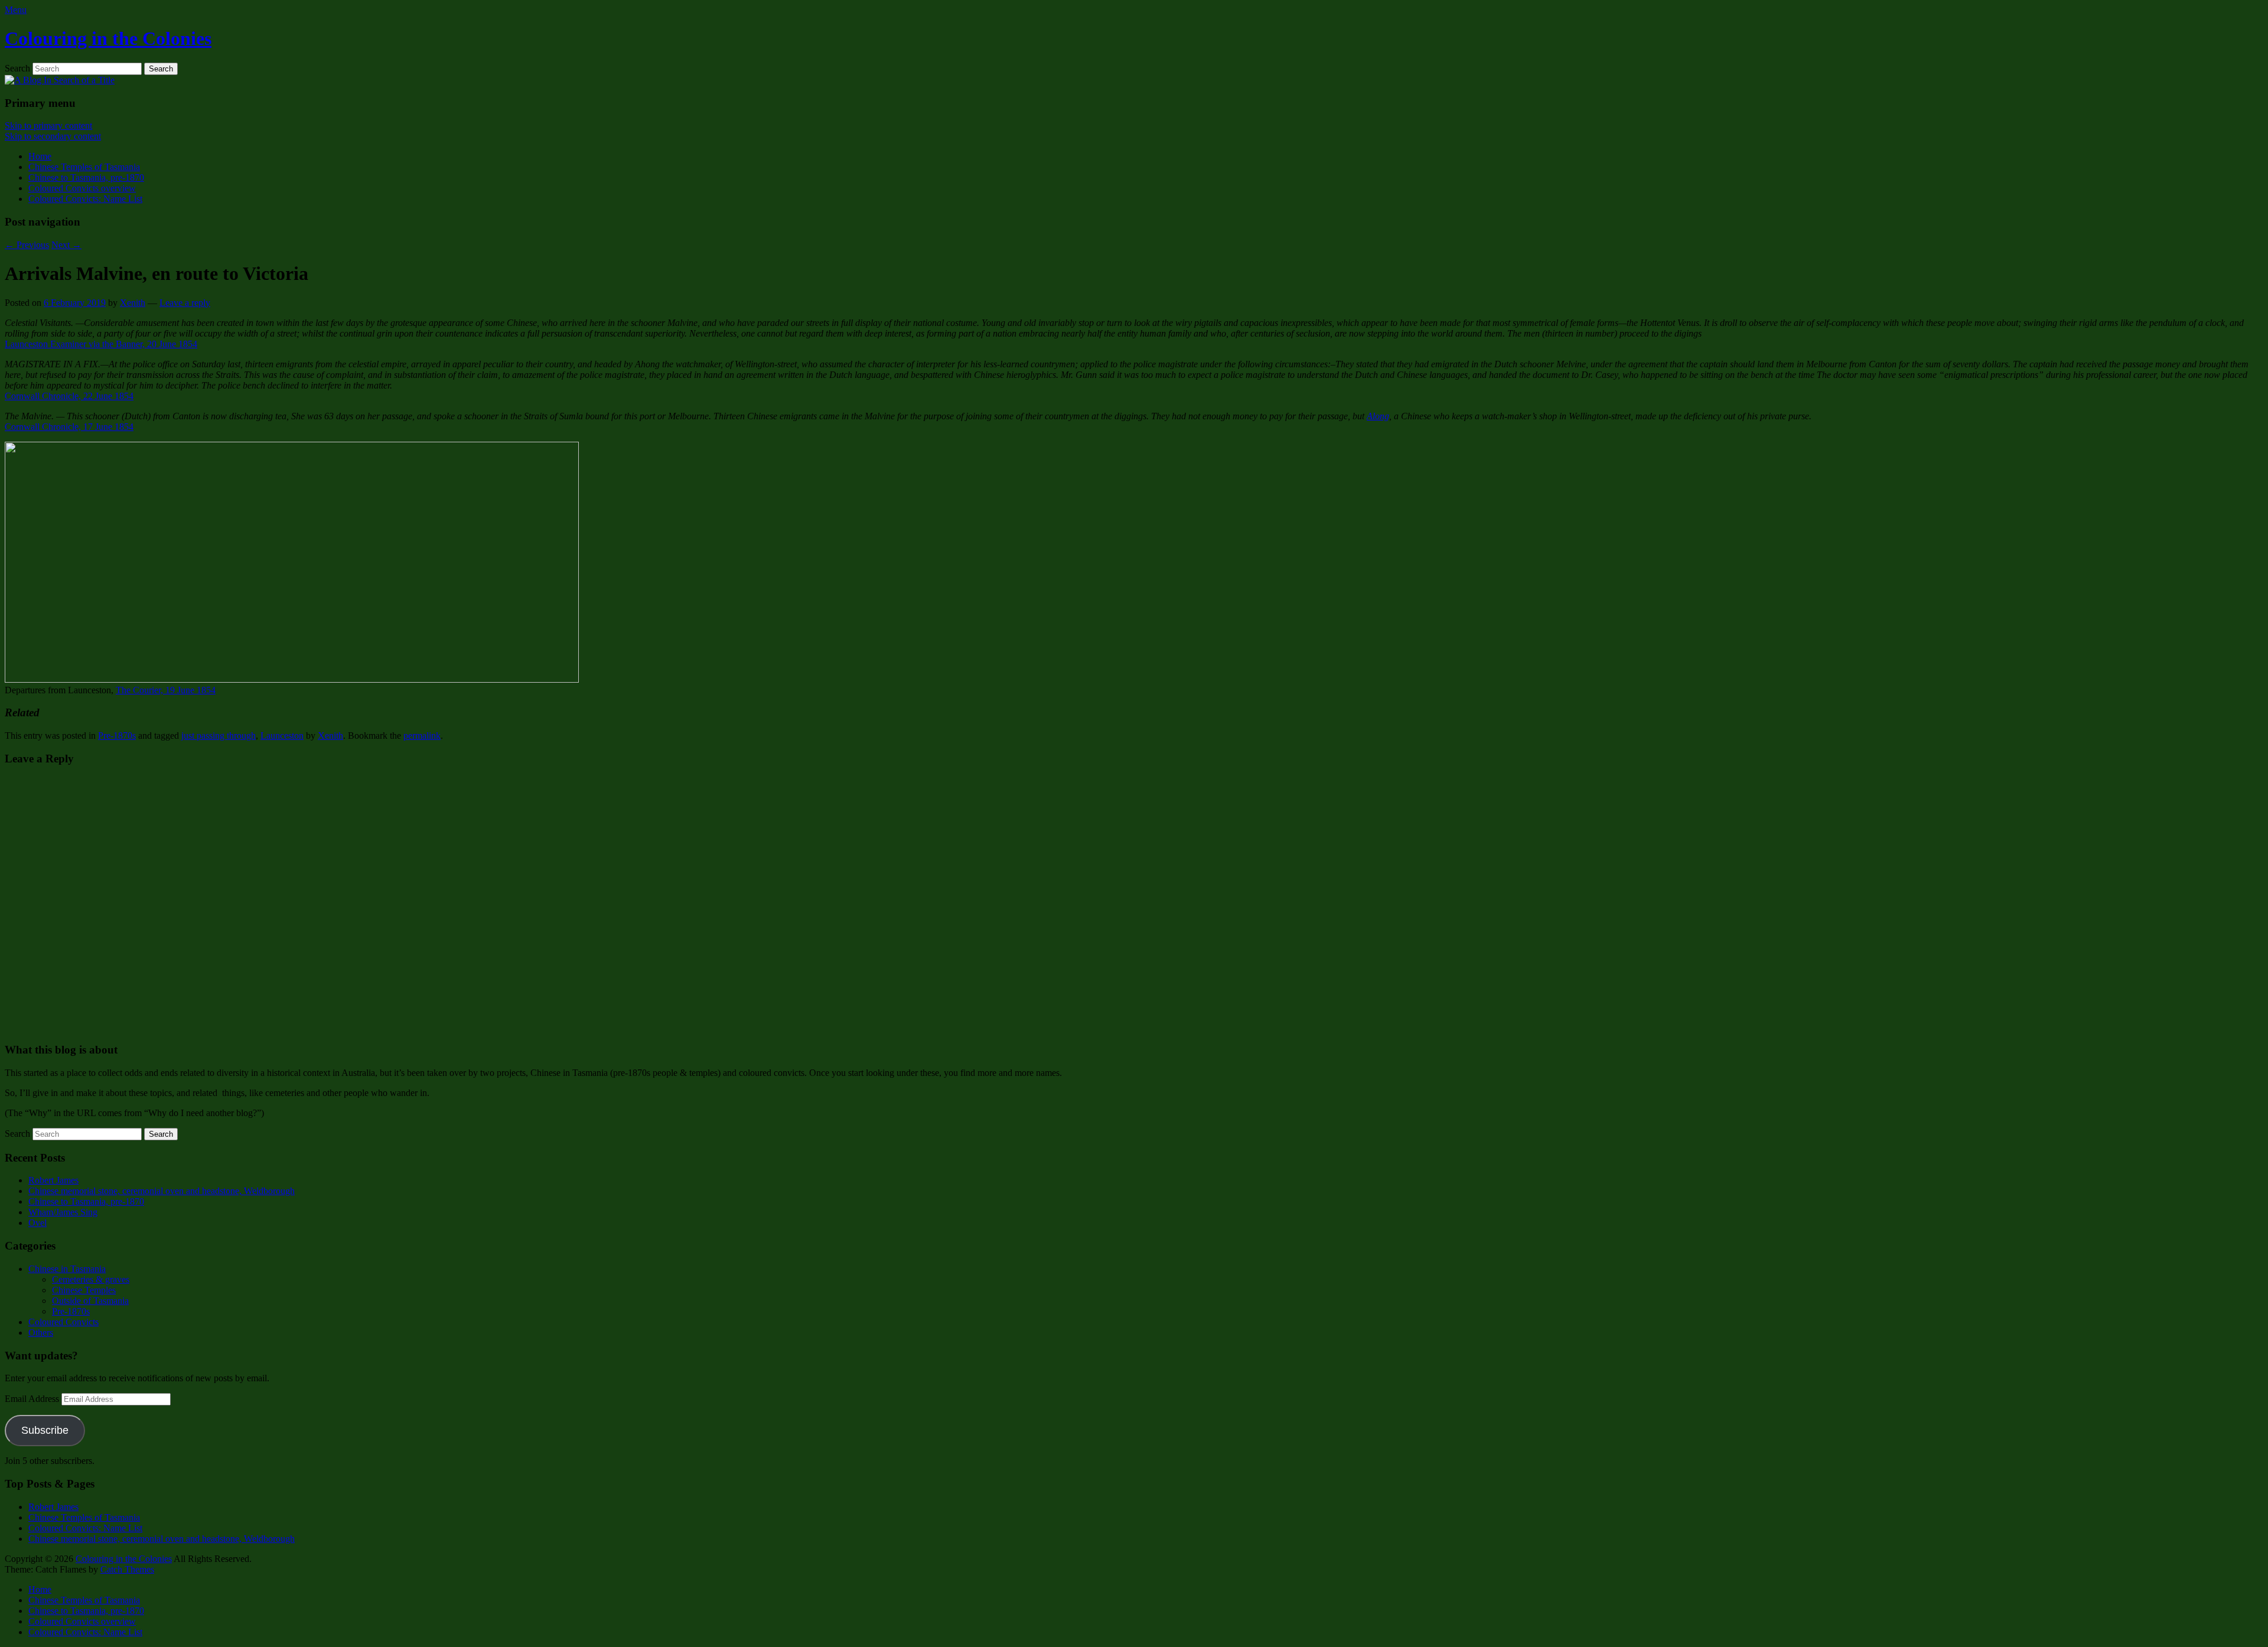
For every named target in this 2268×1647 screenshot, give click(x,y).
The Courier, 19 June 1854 (166, 690)
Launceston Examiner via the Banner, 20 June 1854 (101, 344)
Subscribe (45, 1430)
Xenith (133, 303)
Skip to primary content (48, 125)
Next (66, 245)
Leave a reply (185, 303)
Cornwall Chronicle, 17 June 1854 (69, 427)
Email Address (33, 1399)
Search (17, 68)
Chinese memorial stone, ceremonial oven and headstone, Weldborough (162, 1191)
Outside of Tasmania (90, 1301)
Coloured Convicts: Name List (85, 199)
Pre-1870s (117, 736)
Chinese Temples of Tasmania (84, 167)
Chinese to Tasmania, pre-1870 (86, 177)
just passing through (219, 736)
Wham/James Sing (63, 1212)
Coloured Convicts (63, 1322)
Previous (27, 245)
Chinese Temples (84, 1290)
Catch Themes (127, 1569)
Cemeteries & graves (91, 1279)
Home (40, 156)
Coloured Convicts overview (82, 188)
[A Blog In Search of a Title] (60, 80)
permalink (422, 736)
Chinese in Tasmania (67, 1269)
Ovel (38, 1223)
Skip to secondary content (53, 136)
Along (1378, 416)
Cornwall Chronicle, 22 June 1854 (69, 396)
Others (41, 1333)
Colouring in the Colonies (108, 38)
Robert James (53, 1180)
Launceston (282, 736)
